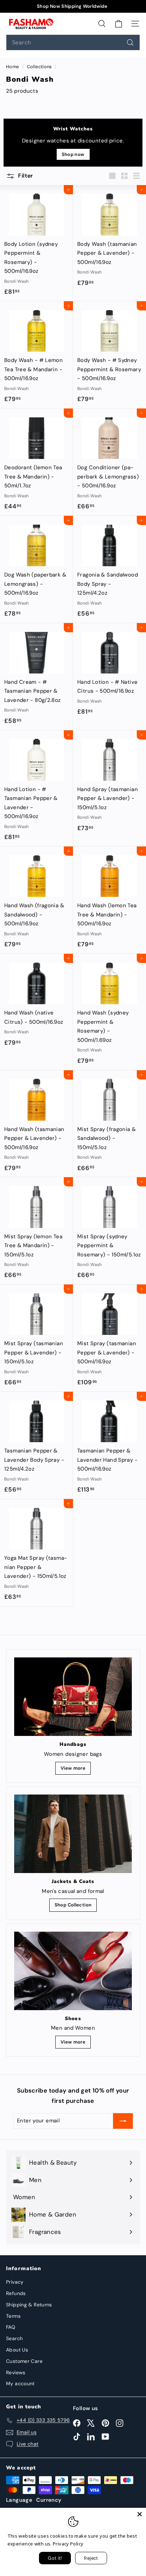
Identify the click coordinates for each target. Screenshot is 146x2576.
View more (73, 1768)
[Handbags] (73, 1697)
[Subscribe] (123, 2121)
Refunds (16, 2293)
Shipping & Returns (29, 2305)
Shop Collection (73, 1905)
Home (13, 67)
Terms (13, 2316)
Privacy (15, 2282)
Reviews (16, 2372)
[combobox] (73, 42)
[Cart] (119, 23)
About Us (17, 2350)
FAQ (11, 2327)
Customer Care (24, 2361)
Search (14, 2338)
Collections (40, 67)
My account (20, 2383)
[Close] (140, 2514)
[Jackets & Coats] (73, 1834)
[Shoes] (73, 1971)
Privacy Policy (68, 2544)
